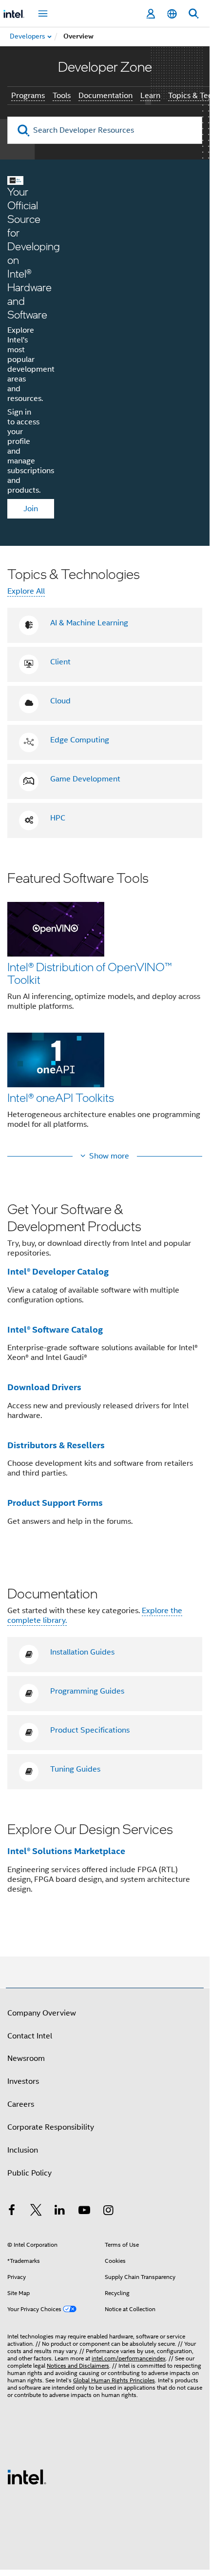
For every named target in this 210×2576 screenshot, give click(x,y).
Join (31, 509)
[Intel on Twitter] (36, 2212)
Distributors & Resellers (56, 1445)
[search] (24, 130)
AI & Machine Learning (89, 623)
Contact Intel (30, 2036)
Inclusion (23, 2150)
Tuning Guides (75, 1769)
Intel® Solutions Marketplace (66, 1851)
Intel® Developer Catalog (58, 1271)
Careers (21, 2104)
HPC (58, 818)
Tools (62, 96)
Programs (28, 96)
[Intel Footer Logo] (27, 2476)
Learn (150, 96)
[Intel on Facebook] (12, 2212)
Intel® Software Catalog (55, 1329)
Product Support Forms (55, 1503)
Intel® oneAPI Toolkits (61, 1097)
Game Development (85, 779)
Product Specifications (90, 1730)
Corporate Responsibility (51, 2127)
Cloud (60, 701)
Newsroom (26, 2058)
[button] (105, 1006)
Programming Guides (87, 1691)
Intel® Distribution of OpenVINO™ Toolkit (90, 973)
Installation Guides (82, 1652)
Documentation (105, 96)
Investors (23, 2081)
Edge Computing (80, 740)
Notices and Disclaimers (78, 2366)
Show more (109, 1156)
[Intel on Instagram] (108, 2212)
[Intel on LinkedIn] (60, 2212)
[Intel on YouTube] (84, 2212)
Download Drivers (44, 1387)
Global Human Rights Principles (114, 2380)
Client (60, 662)
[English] (172, 14)
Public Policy (29, 2173)
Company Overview (42, 2013)
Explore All (26, 591)
